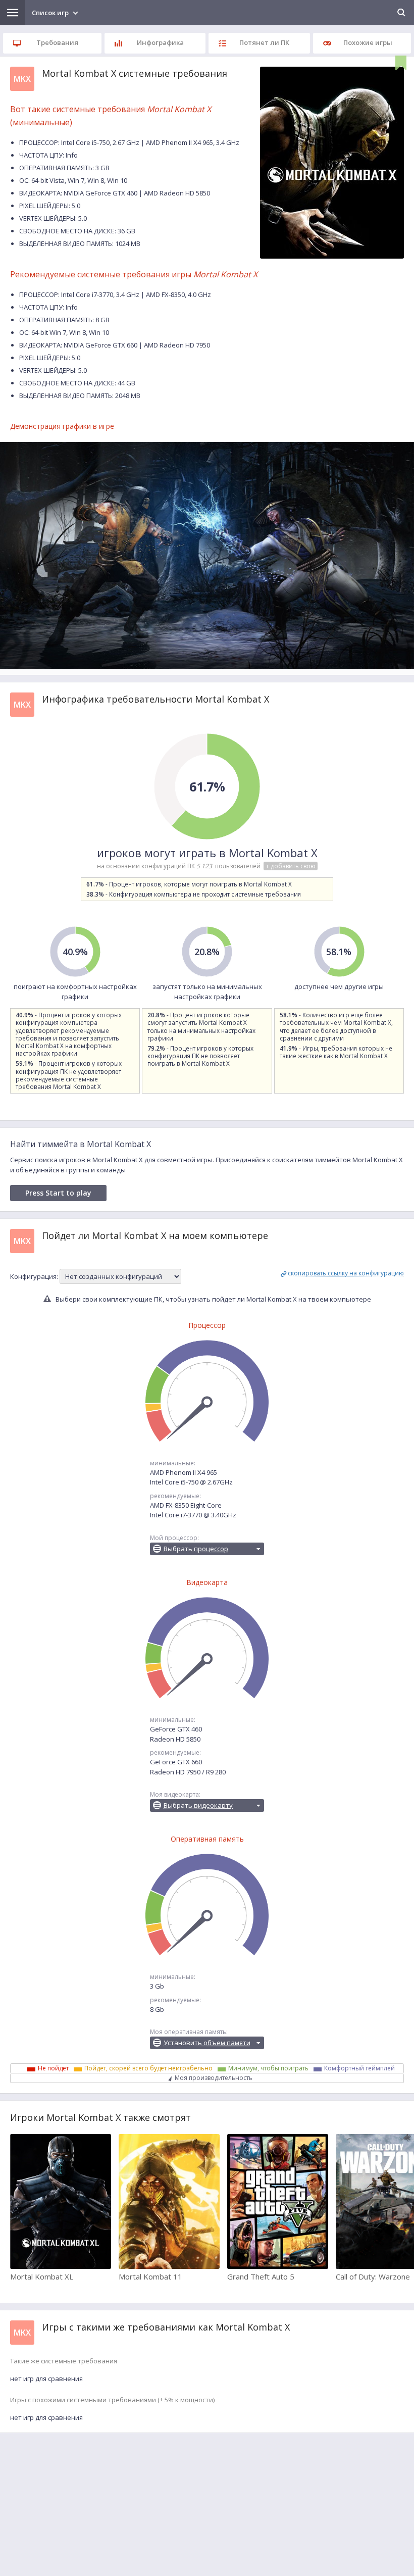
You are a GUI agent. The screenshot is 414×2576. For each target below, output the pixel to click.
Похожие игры (368, 42)
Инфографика (160, 42)
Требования (57, 42)
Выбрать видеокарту (198, 1805)
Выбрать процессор (196, 1549)
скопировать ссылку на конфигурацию (346, 1273)
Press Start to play (58, 1193)
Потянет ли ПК (264, 42)
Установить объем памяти (207, 2043)
